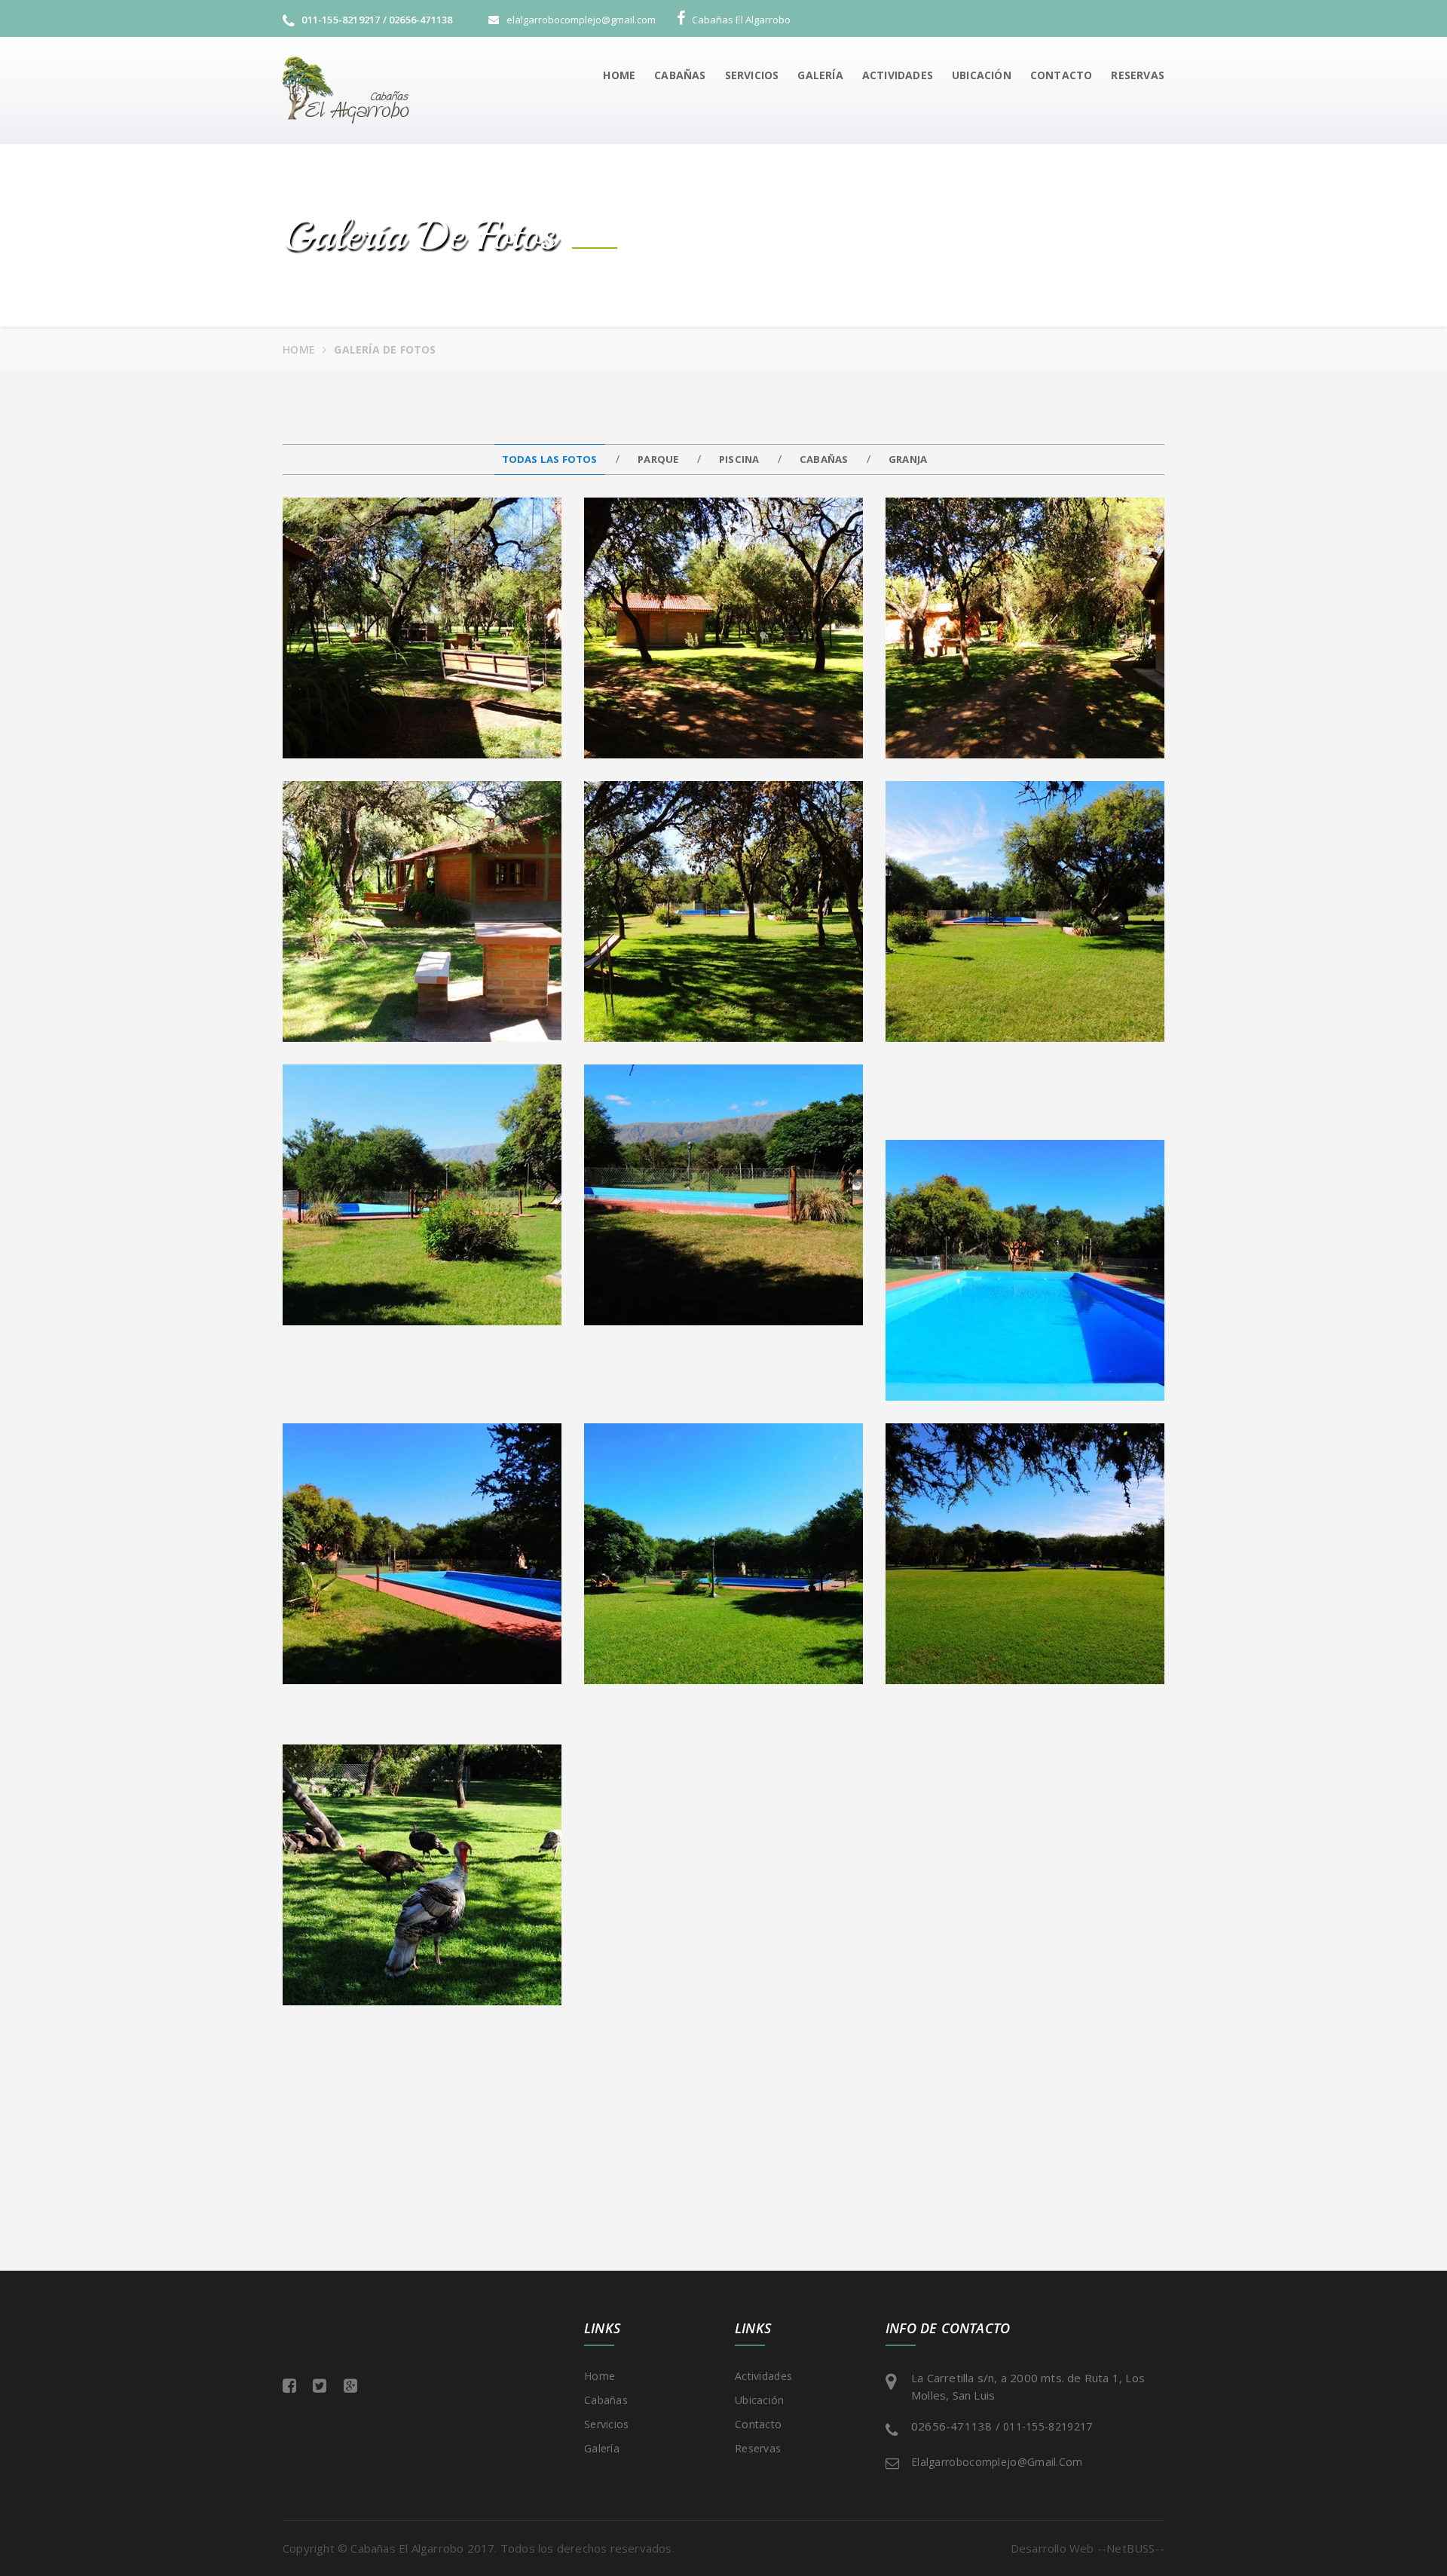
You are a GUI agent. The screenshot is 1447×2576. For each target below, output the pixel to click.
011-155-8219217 (1048, 2426)
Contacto (1062, 75)
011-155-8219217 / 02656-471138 (376, 20)
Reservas (1138, 75)
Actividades (898, 75)
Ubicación (982, 75)
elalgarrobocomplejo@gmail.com (997, 2462)
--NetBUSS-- (1129, 2548)
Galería (820, 75)
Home (619, 75)
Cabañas (680, 75)
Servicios (752, 75)
